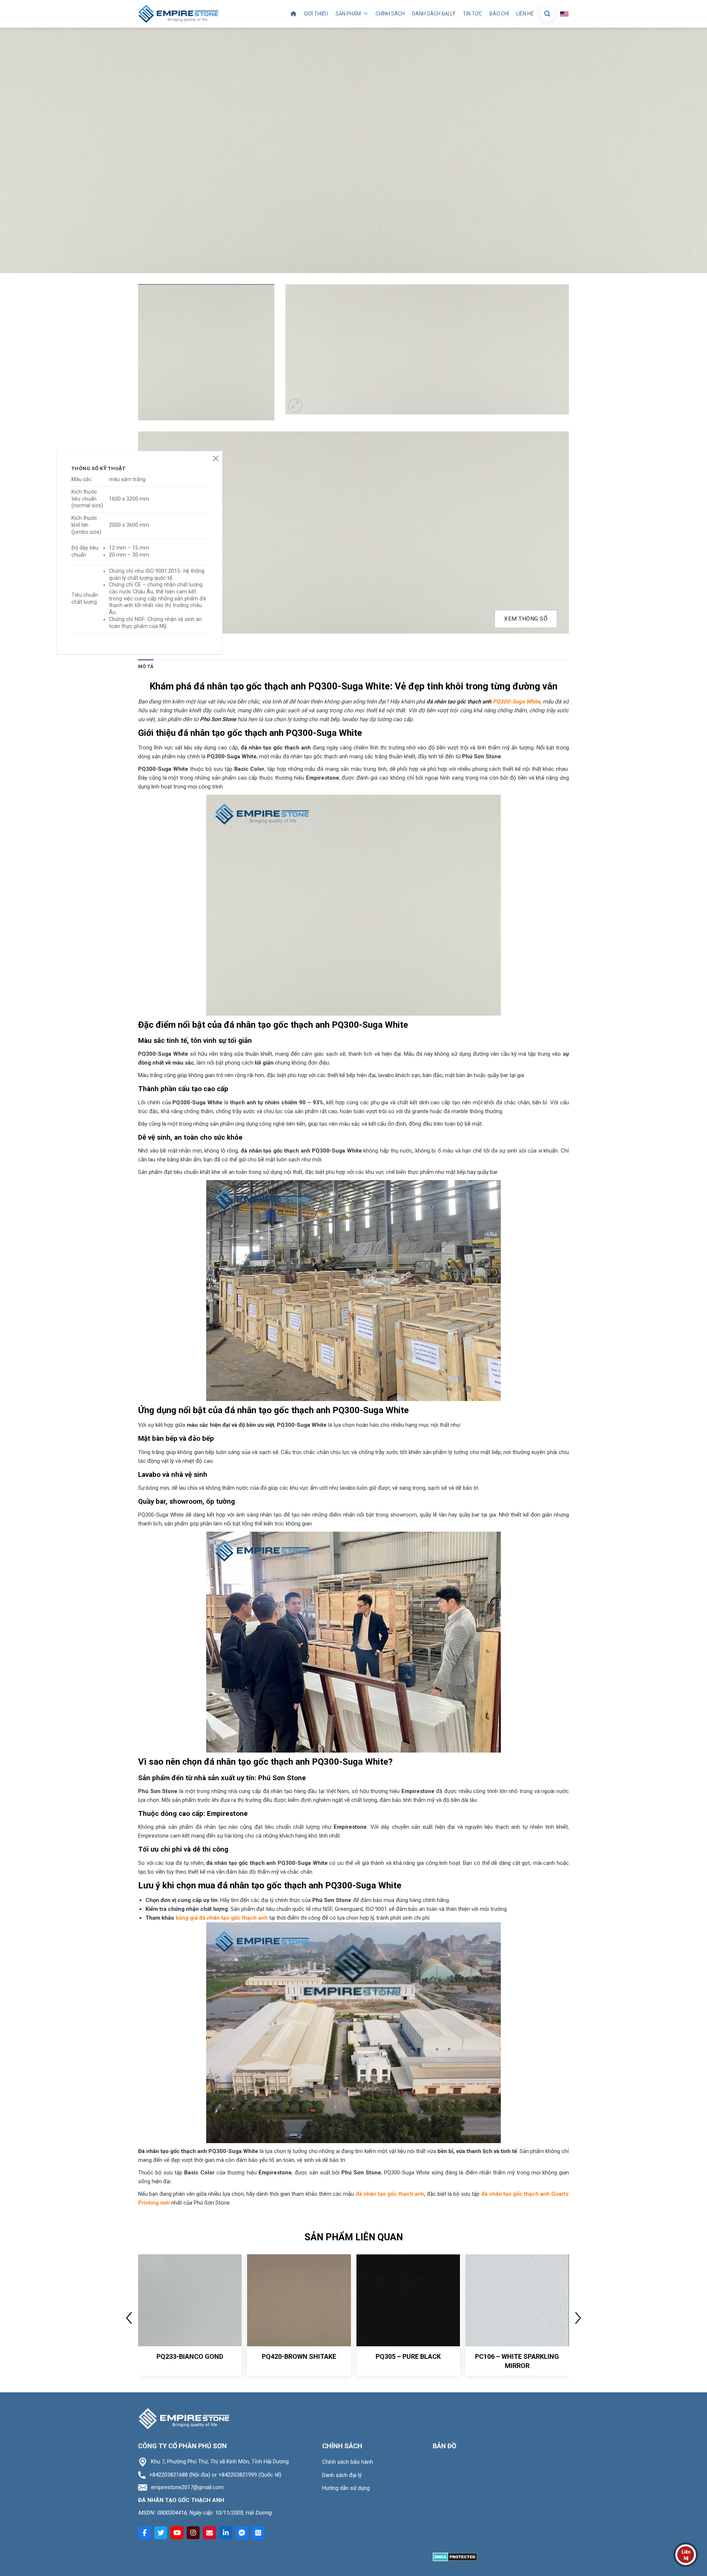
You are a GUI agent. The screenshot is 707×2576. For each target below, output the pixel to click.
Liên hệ (525, 14)
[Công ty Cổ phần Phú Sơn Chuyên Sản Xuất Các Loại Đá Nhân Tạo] (178, 14)
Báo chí (499, 14)
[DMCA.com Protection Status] (455, 2557)
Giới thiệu (316, 14)
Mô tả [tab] (146, 666)
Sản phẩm (348, 14)
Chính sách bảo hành (348, 2462)
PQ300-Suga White (516, 702)
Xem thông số (526, 619)
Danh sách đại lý (434, 14)
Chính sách (390, 14)
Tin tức (472, 14)
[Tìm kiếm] (547, 14)
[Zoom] (295, 406)
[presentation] (129, 2318)
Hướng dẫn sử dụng (346, 2488)
